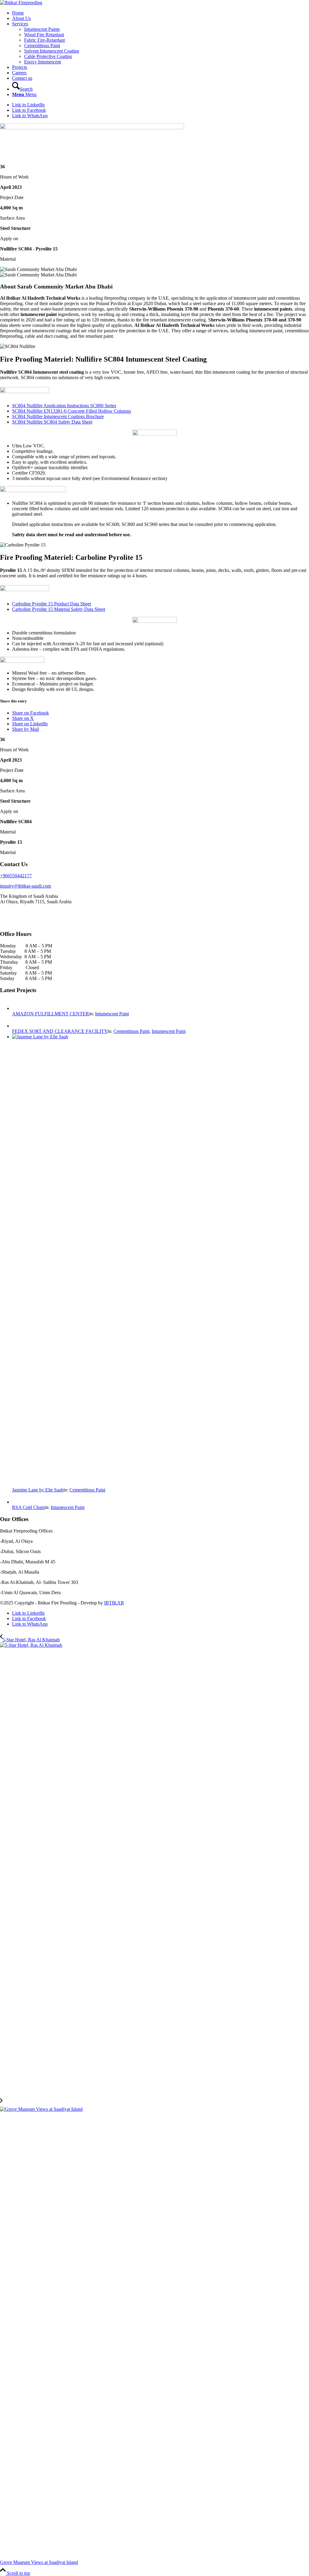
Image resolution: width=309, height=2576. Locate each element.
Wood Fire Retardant (44, 35)
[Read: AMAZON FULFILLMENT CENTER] (18, 1008)
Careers (19, 73)
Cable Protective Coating (48, 56)
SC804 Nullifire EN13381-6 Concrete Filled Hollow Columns (72, 411)
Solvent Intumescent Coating (52, 51)
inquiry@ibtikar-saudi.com (25, 886)
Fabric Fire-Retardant (45, 40)
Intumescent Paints (42, 29)
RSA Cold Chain (28, 1507)
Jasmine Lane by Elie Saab (38, 1490)
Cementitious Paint (42, 45)
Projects (20, 67)
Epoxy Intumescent (43, 62)
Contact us (22, 78)
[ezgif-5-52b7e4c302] (21, 3)
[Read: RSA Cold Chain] (18, 1502)
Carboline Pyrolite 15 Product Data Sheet (51, 604)
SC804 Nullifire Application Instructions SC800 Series (64, 406)
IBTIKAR (114, 1603)
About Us (21, 18)
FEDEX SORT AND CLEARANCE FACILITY (60, 1031)
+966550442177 (16, 876)
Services (20, 24)
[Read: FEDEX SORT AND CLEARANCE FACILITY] (18, 1026)
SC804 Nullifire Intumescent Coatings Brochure (58, 416)
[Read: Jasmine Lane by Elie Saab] (161, 1037)
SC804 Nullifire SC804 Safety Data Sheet (52, 422)
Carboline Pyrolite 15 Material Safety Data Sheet (59, 609)
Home (18, 13)
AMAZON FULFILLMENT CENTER (51, 1014)
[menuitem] (161, 86)
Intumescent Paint (112, 1014)
